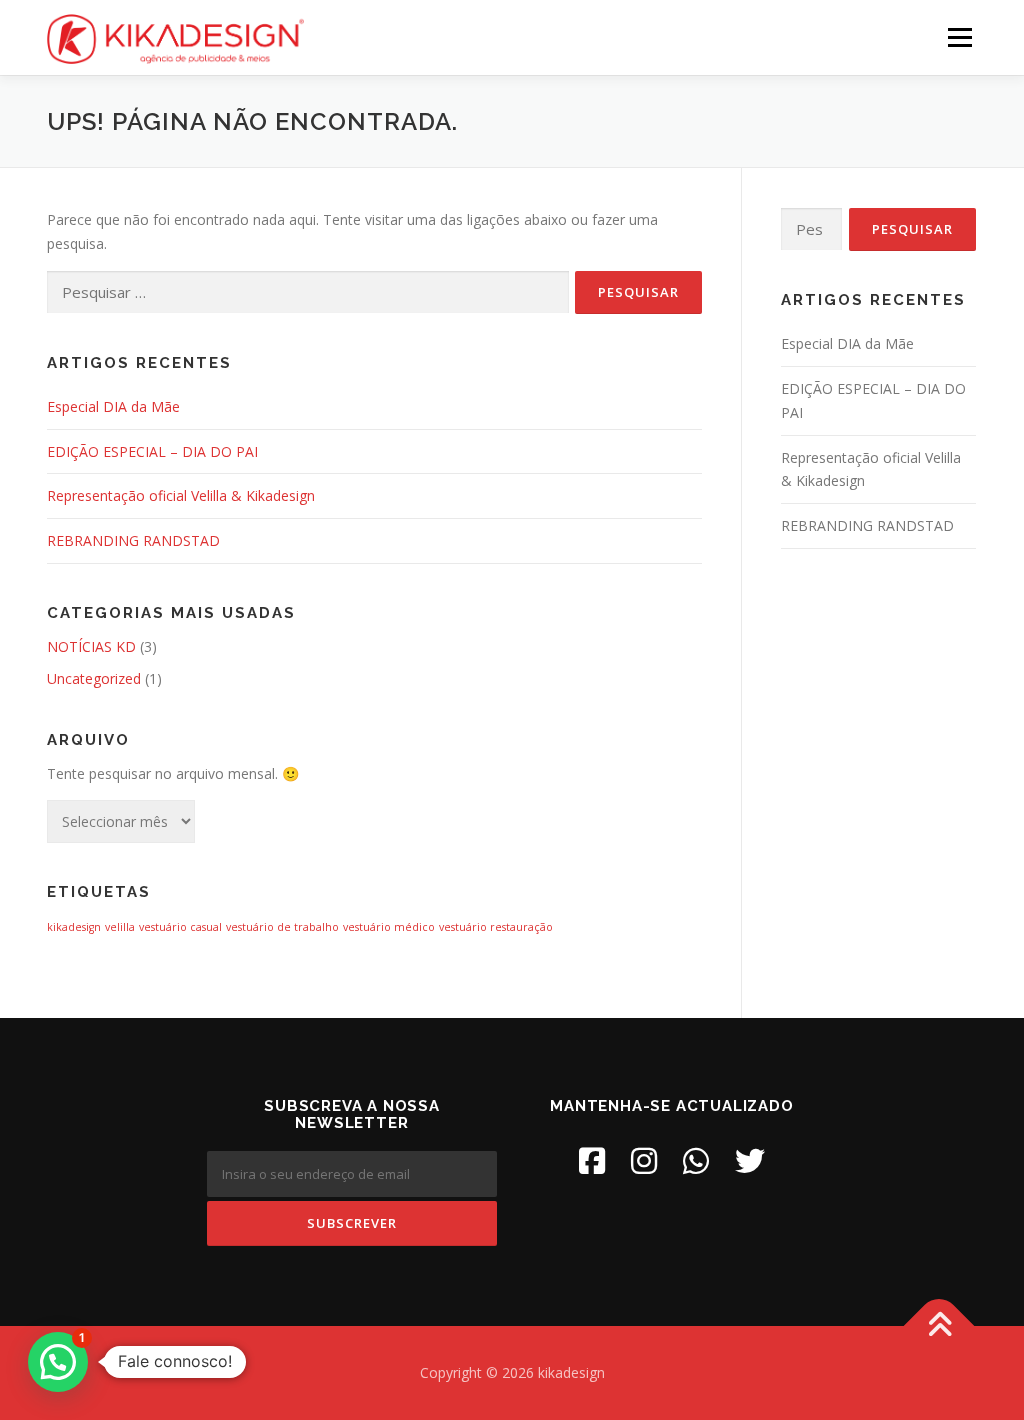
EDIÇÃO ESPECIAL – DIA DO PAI (152, 451)
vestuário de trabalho (282, 927)
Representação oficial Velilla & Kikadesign (181, 495)
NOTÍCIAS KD (91, 646)
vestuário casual (180, 927)
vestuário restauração (496, 927)
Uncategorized (94, 678)
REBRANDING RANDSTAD (133, 540)
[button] (58, 1362)
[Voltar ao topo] (939, 1326)
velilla (120, 927)
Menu (959, 37)
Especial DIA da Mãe (113, 406)
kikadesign (74, 927)
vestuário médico (389, 927)
